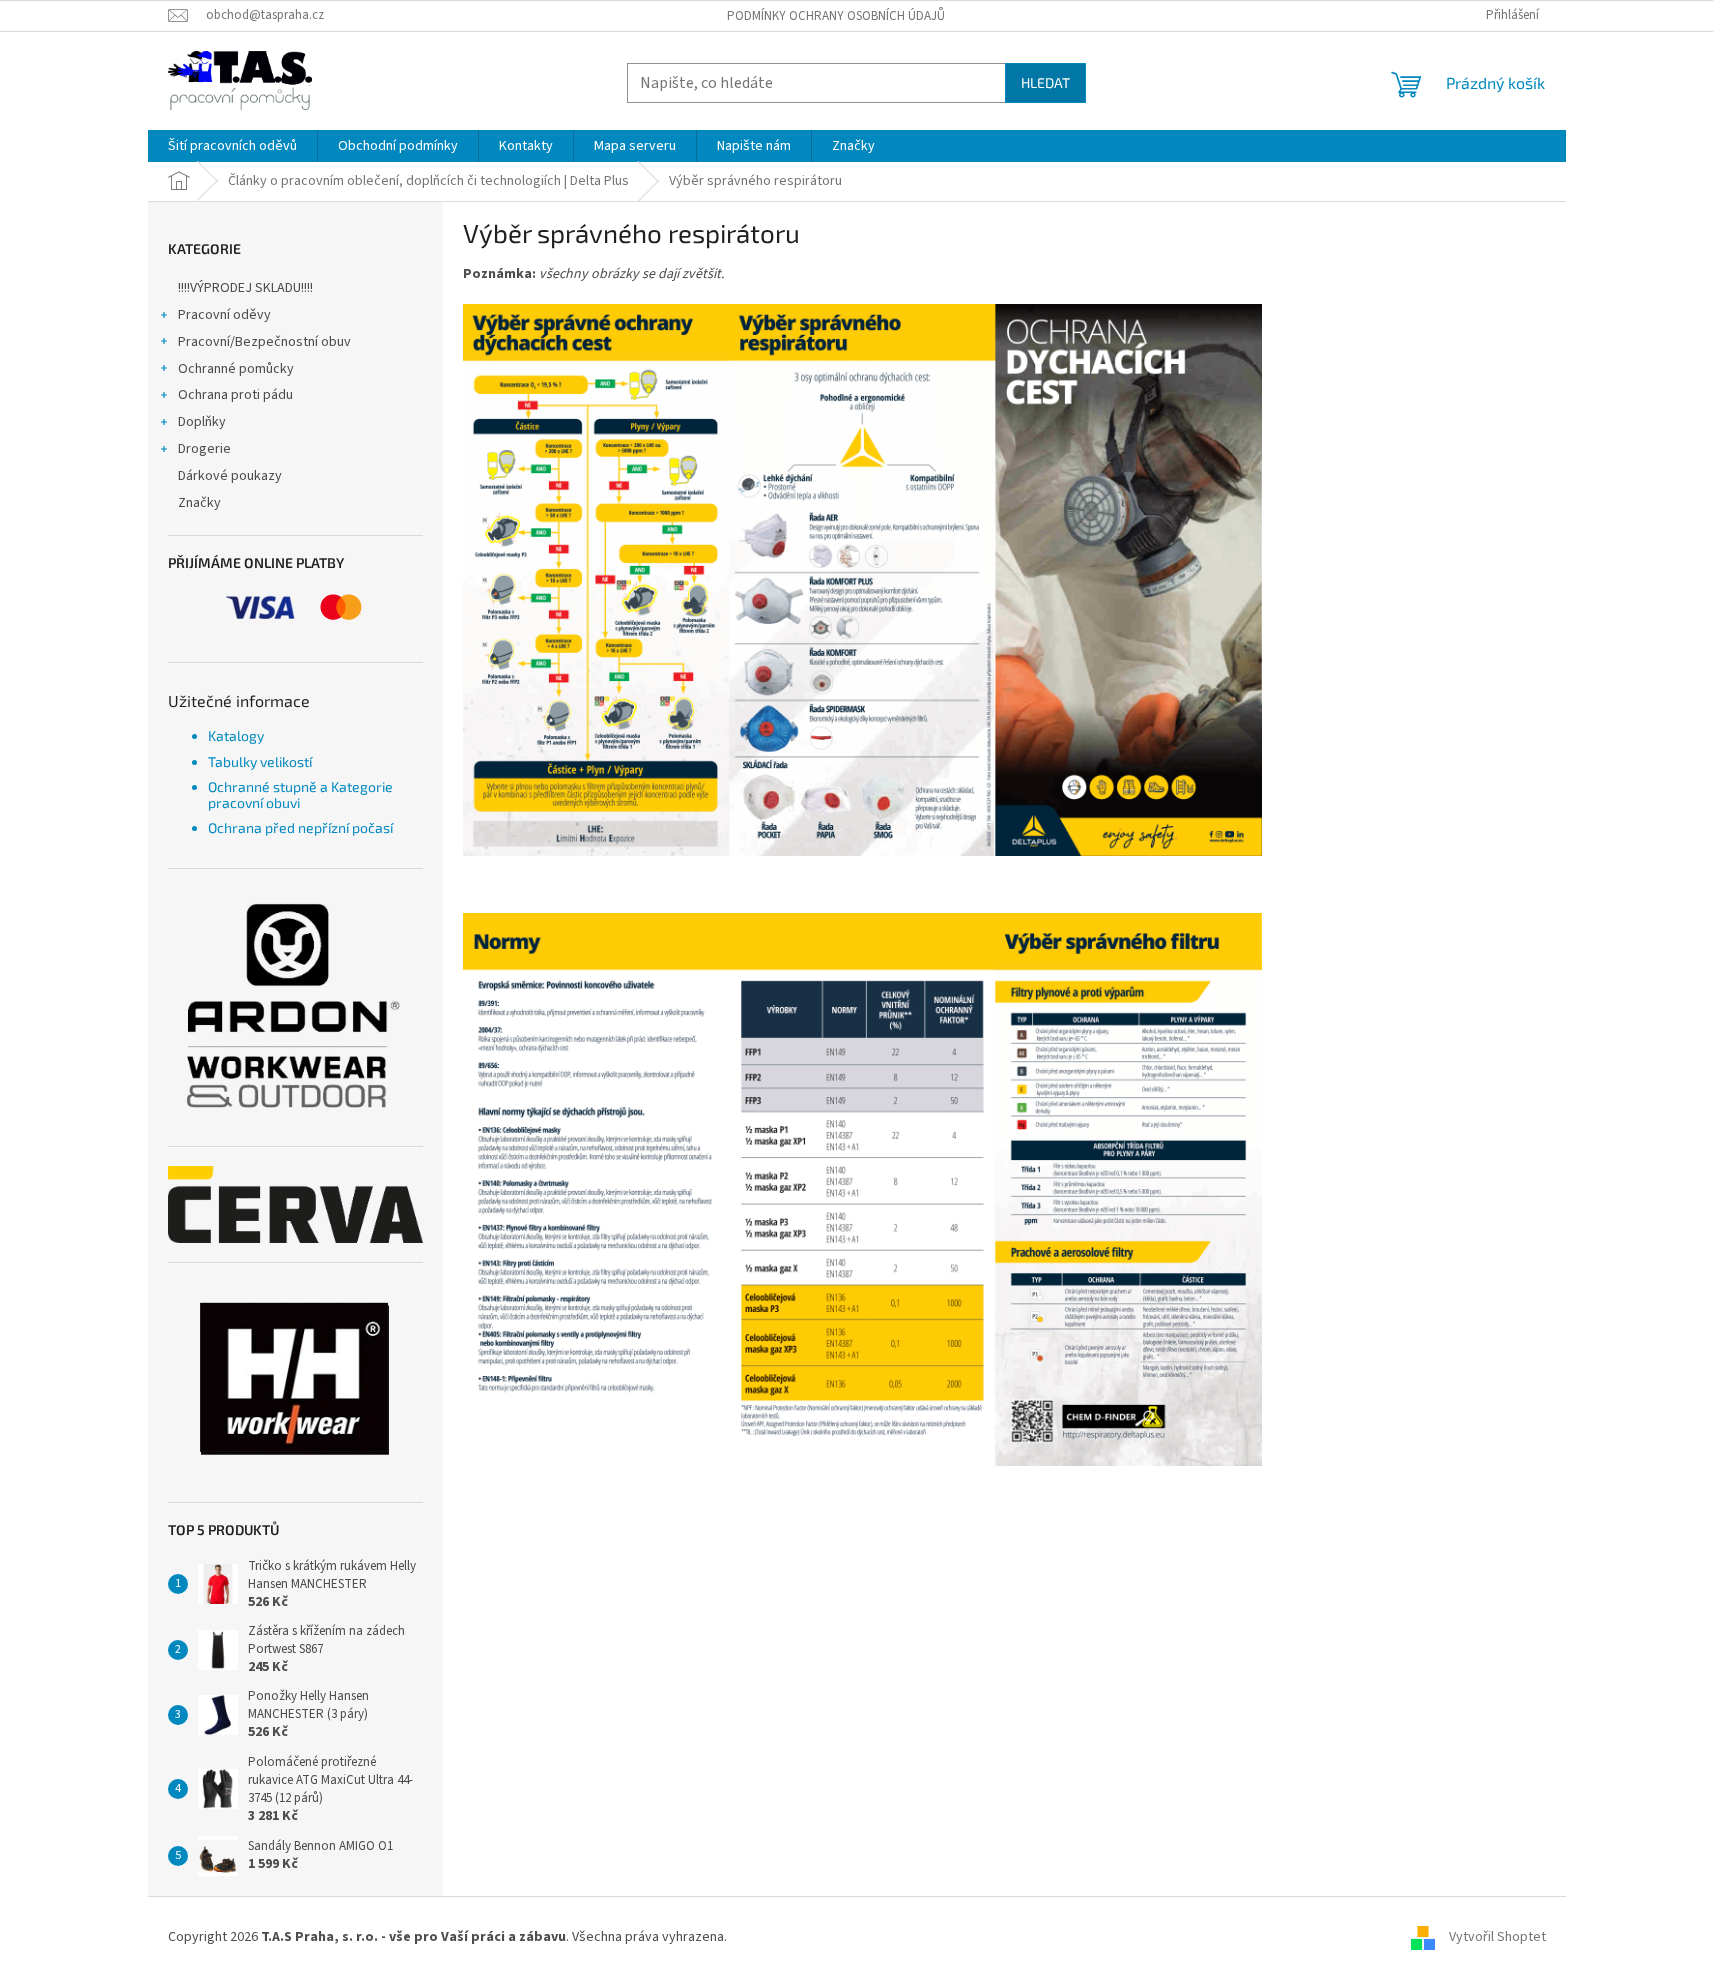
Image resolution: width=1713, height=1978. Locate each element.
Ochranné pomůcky (236, 369)
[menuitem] (232, 146)
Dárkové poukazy (230, 476)
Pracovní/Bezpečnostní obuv (264, 342)
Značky (199, 503)
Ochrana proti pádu (235, 395)
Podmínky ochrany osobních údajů (836, 16)
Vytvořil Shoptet (1497, 1937)
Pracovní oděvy (224, 315)
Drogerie (204, 449)
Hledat (1045, 82)
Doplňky (202, 422)
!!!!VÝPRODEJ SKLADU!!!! (245, 288)
